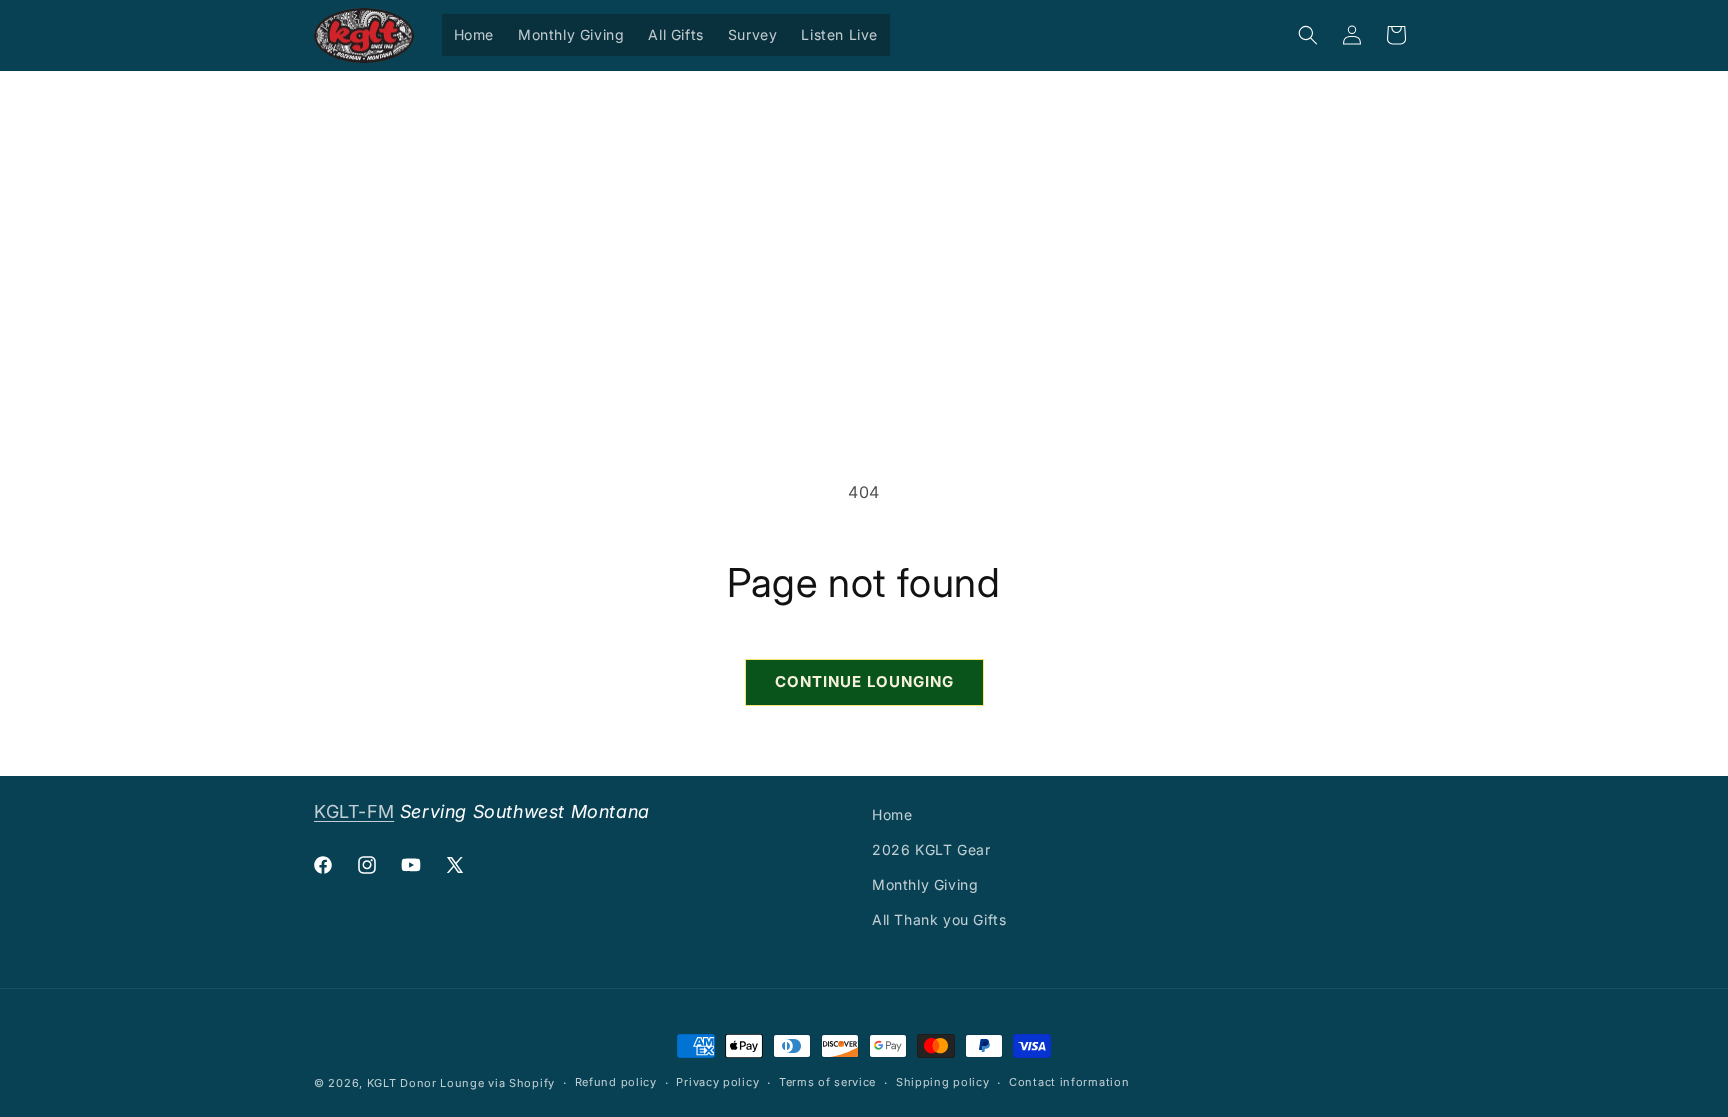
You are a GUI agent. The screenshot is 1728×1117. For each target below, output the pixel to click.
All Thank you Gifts (939, 919)
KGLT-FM (354, 811)
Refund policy (616, 1082)
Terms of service (827, 1082)
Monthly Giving (925, 884)
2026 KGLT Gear (931, 849)
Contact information (1069, 1082)
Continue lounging (864, 681)
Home (892, 814)
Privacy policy (717, 1082)
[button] (1308, 35)
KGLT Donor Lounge (426, 1083)
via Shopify (521, 1083)
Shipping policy (943, 1082)
